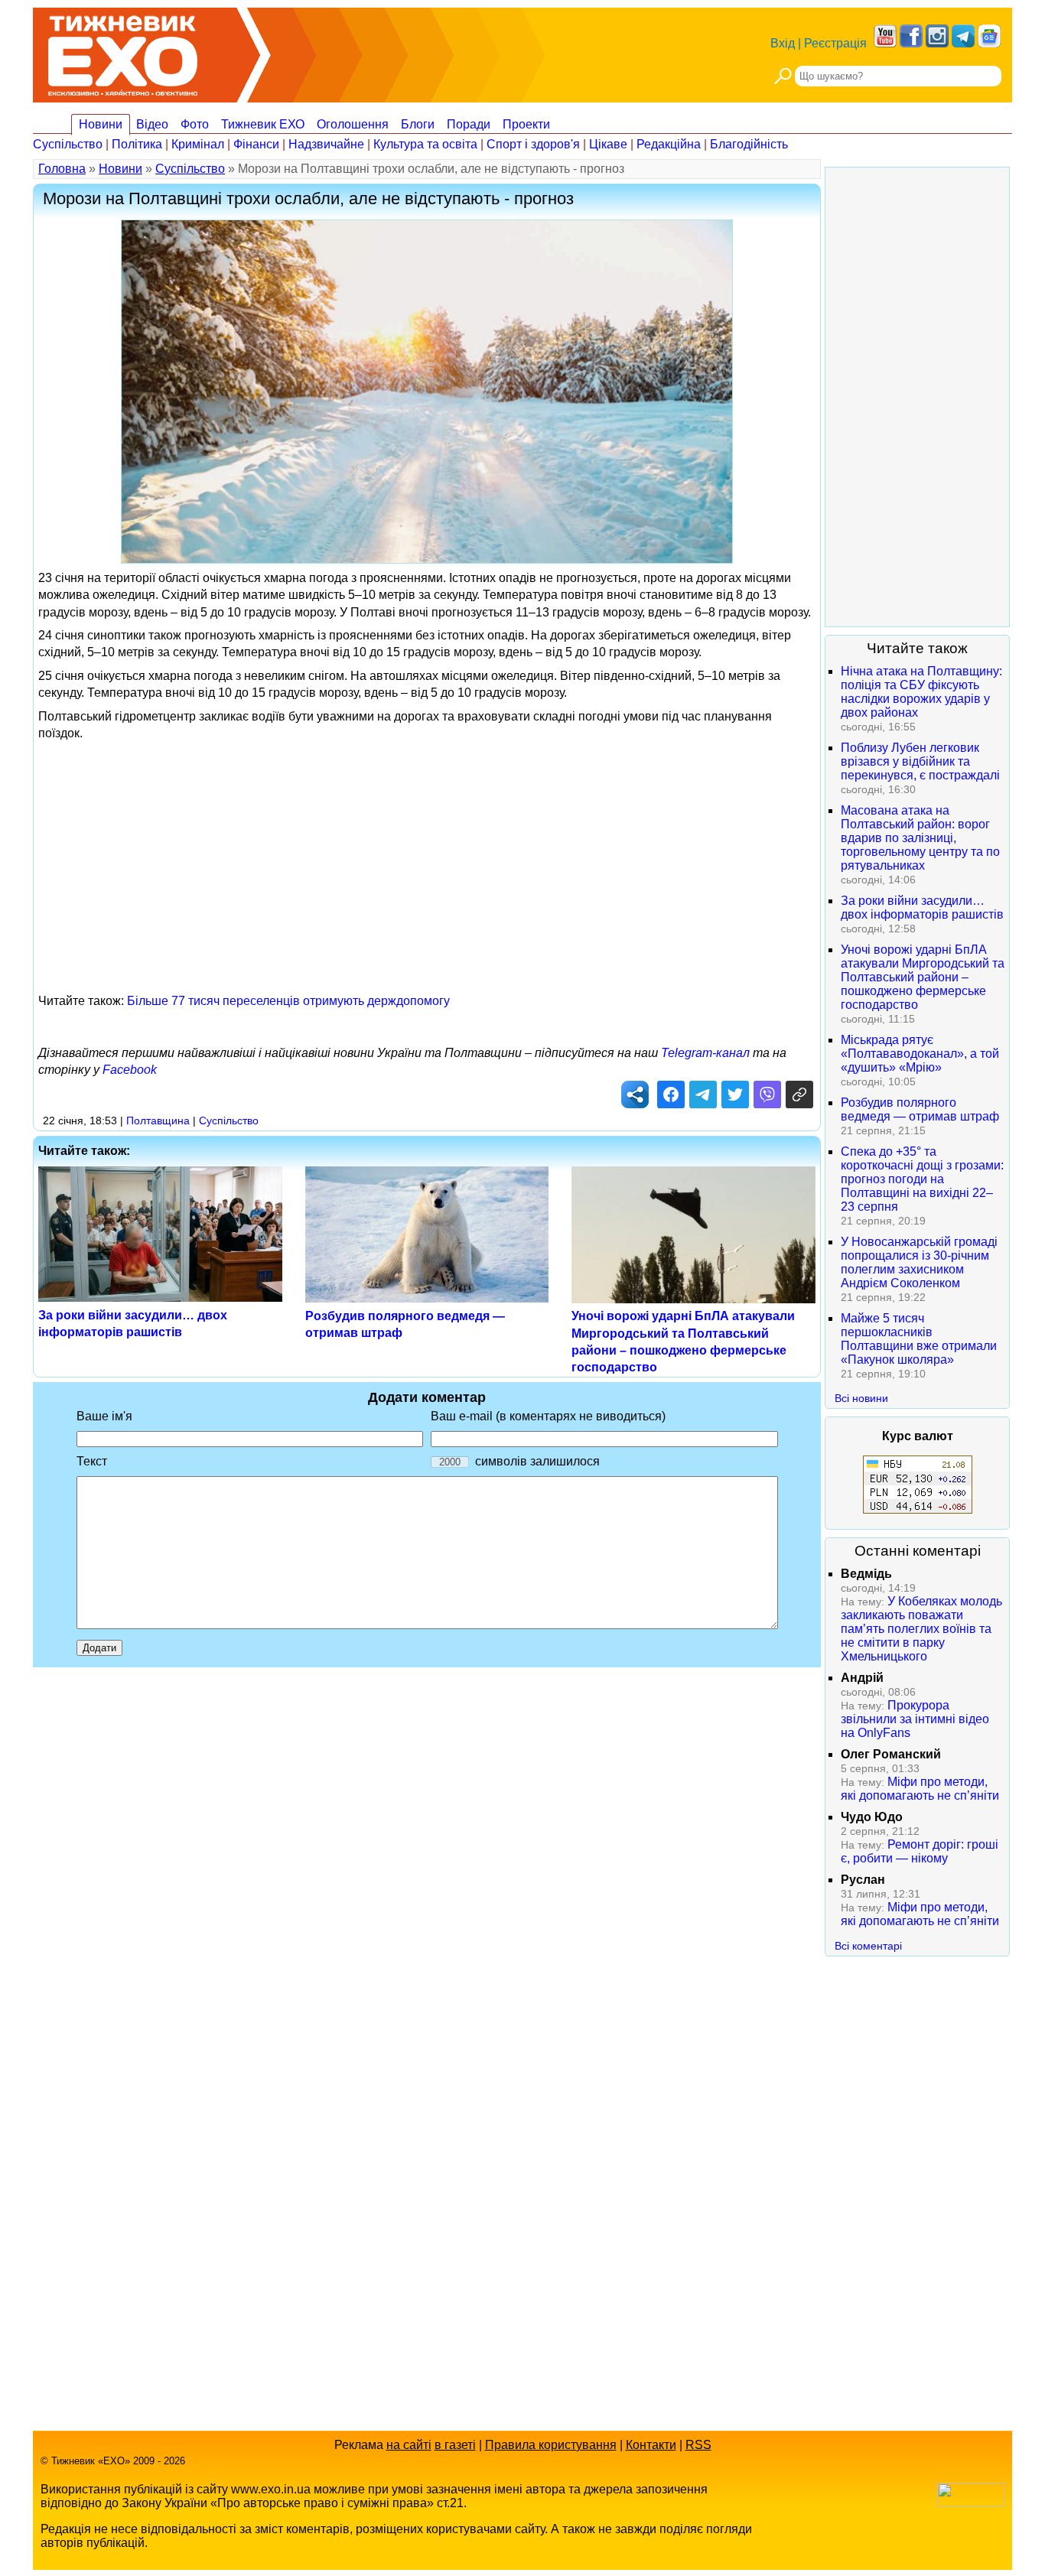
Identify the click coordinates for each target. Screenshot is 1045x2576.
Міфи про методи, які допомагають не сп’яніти (920, 1789)
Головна (62, 169)
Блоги (418, 124)
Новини (101, 124)
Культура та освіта (425, 144)
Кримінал (198, 144)
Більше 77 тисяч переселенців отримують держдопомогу (288, 1001)
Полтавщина (158, 1120)
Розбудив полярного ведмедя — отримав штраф (920, 1109)
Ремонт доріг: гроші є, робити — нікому (920, 1851)
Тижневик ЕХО (263, 124)
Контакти (651, 2445)
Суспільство (68, 144)
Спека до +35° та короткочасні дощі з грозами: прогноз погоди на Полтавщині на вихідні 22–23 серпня (922, 1179)
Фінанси (256, 144)
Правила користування (551, 2445)
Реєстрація (835, 43)
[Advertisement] (427, 855)
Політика (137, 144)
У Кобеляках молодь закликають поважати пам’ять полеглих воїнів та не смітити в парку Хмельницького (921, 1629)
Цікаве (608, 144)
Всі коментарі (868, 1946)
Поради (469, 124)
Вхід (783, 43)
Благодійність (749, 144)
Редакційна (669, 144)
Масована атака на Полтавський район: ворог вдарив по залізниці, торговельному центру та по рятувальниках (920, 838)
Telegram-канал (705, 1053)
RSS (698, 2445)
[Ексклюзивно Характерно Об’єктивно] (123, 52)
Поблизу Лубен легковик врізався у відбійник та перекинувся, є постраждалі (920, 761)
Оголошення (353, 124)
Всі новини (861, 1398)
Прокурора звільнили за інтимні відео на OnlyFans (915, 1719)
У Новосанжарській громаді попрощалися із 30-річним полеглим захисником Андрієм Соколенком (919, 1262)
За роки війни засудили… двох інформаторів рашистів (922, 907)
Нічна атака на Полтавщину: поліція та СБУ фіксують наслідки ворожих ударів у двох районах (921, 692)
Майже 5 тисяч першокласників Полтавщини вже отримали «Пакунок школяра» (919, 1339)
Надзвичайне (326, 144)
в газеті (455, 2445)
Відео (152, 124)
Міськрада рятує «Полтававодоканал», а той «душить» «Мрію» (920, 1054)
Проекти (526, 124)
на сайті (409, 2445)
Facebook (130, 1070)
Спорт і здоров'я (533, 144)
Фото (195, 124)
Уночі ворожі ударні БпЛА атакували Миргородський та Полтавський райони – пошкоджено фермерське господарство (923, 977)
